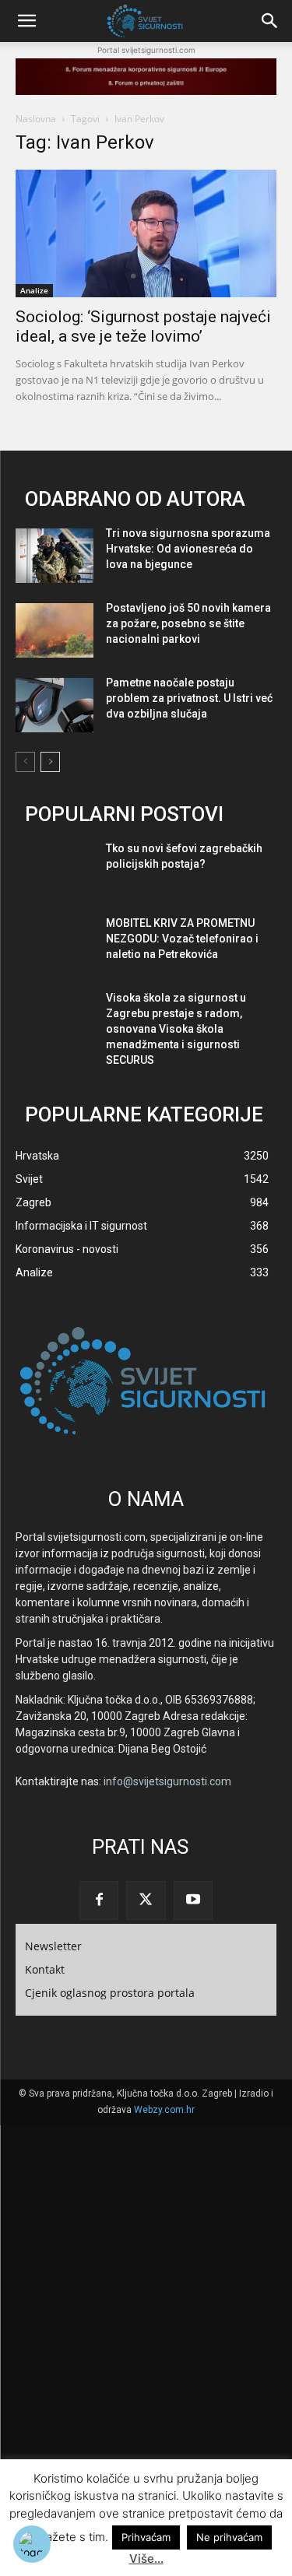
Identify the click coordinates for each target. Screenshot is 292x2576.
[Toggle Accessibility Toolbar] (32, 2544)
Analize (34, 290)
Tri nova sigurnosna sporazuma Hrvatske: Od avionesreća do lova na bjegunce (188, 549)
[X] (146, 1900)
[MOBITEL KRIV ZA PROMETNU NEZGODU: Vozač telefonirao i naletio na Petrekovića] (55, 946)
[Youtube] (193, 1900)
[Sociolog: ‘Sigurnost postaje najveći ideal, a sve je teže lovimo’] (146, 233)
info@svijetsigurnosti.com (167, 1781)
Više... (146, 2558)
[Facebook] (99, 1900)
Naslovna (36, 119)
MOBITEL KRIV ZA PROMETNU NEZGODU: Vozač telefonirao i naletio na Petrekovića (182, 939)
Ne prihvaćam (229, 2537)
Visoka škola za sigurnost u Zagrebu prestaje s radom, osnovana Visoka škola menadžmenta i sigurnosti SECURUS (176, 1029)
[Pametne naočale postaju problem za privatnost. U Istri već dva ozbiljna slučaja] (55, 705)
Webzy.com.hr (164, 2110)
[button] (26, 21)
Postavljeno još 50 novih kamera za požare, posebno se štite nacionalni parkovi (188, 623)
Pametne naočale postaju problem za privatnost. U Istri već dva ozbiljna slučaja (189, 698)
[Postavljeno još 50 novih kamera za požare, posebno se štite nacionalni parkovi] (55, 630)
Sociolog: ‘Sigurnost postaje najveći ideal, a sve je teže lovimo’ (143, 326)
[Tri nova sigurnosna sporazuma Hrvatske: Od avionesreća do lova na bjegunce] (55, 556)
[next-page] (50, 762)
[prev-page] (25, 762)
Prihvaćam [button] (146, 2537)
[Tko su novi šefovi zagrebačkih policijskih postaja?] (55, 871)
